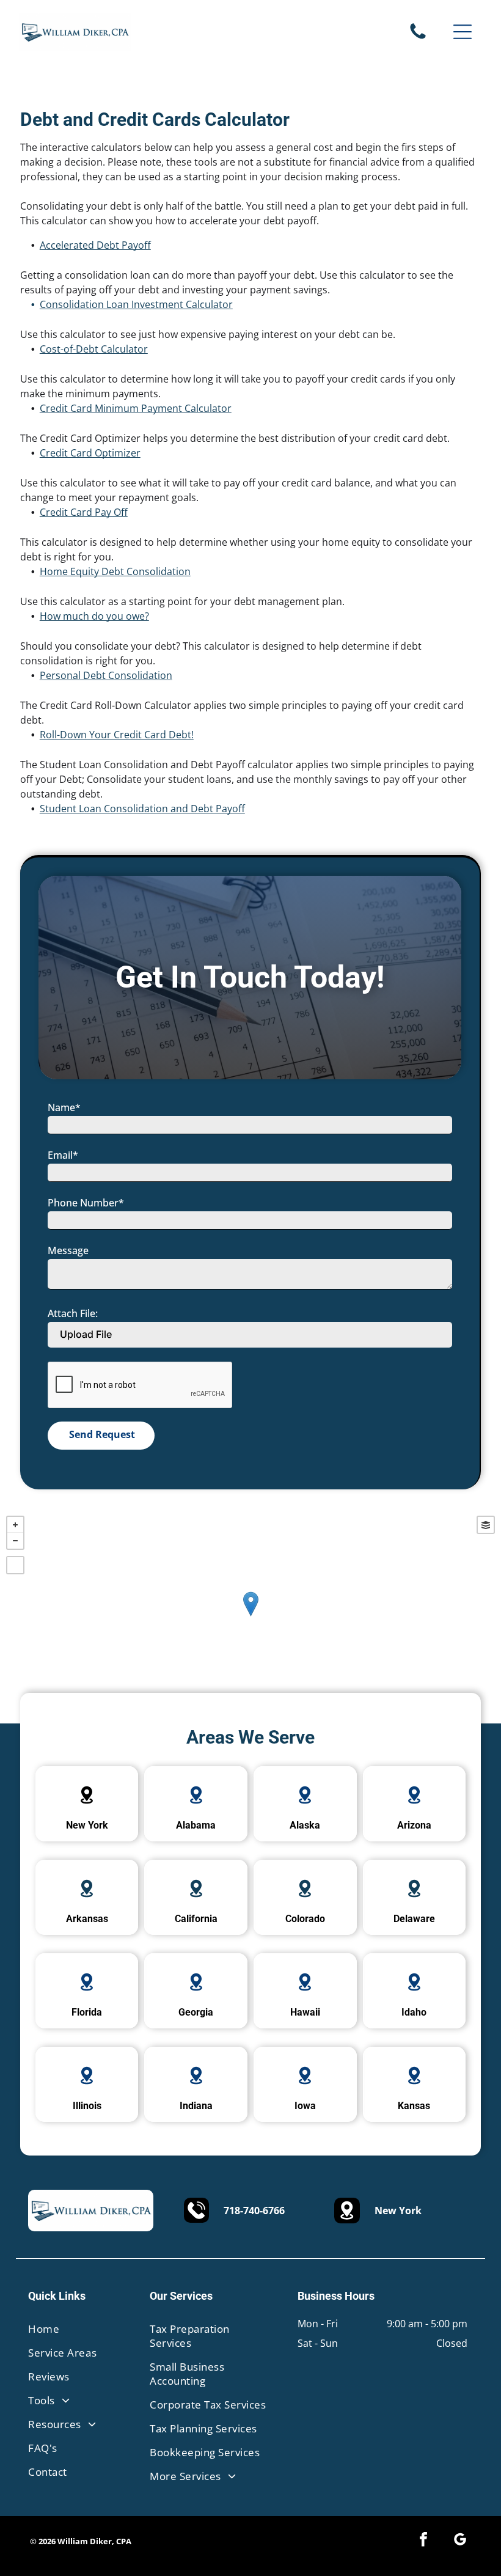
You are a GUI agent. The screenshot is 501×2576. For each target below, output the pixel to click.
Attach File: (73, 1313)
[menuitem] (75, 2329)
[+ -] (250, 1616)
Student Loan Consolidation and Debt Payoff (142, 809)
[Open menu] (463, 32)
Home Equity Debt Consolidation (115, 571)
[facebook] (423, 2541)
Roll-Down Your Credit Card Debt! (117, 735)
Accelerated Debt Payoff (95, 245)
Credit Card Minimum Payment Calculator (136, 408)
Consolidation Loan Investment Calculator (136, 304)
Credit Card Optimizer (90, 453)
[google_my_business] (460, 2541)
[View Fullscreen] (15, 1565)
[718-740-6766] (418, 38)
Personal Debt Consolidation (106, 675)
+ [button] (15, 1525)
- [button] (15, 1541)
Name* (64, 1107)
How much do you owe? (94, 616)
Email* (63, 1155)
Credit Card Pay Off (84, 512)
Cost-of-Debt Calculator (94, 349)
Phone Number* (86, 1203)
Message (68, 1250)
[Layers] (486, 1525)
